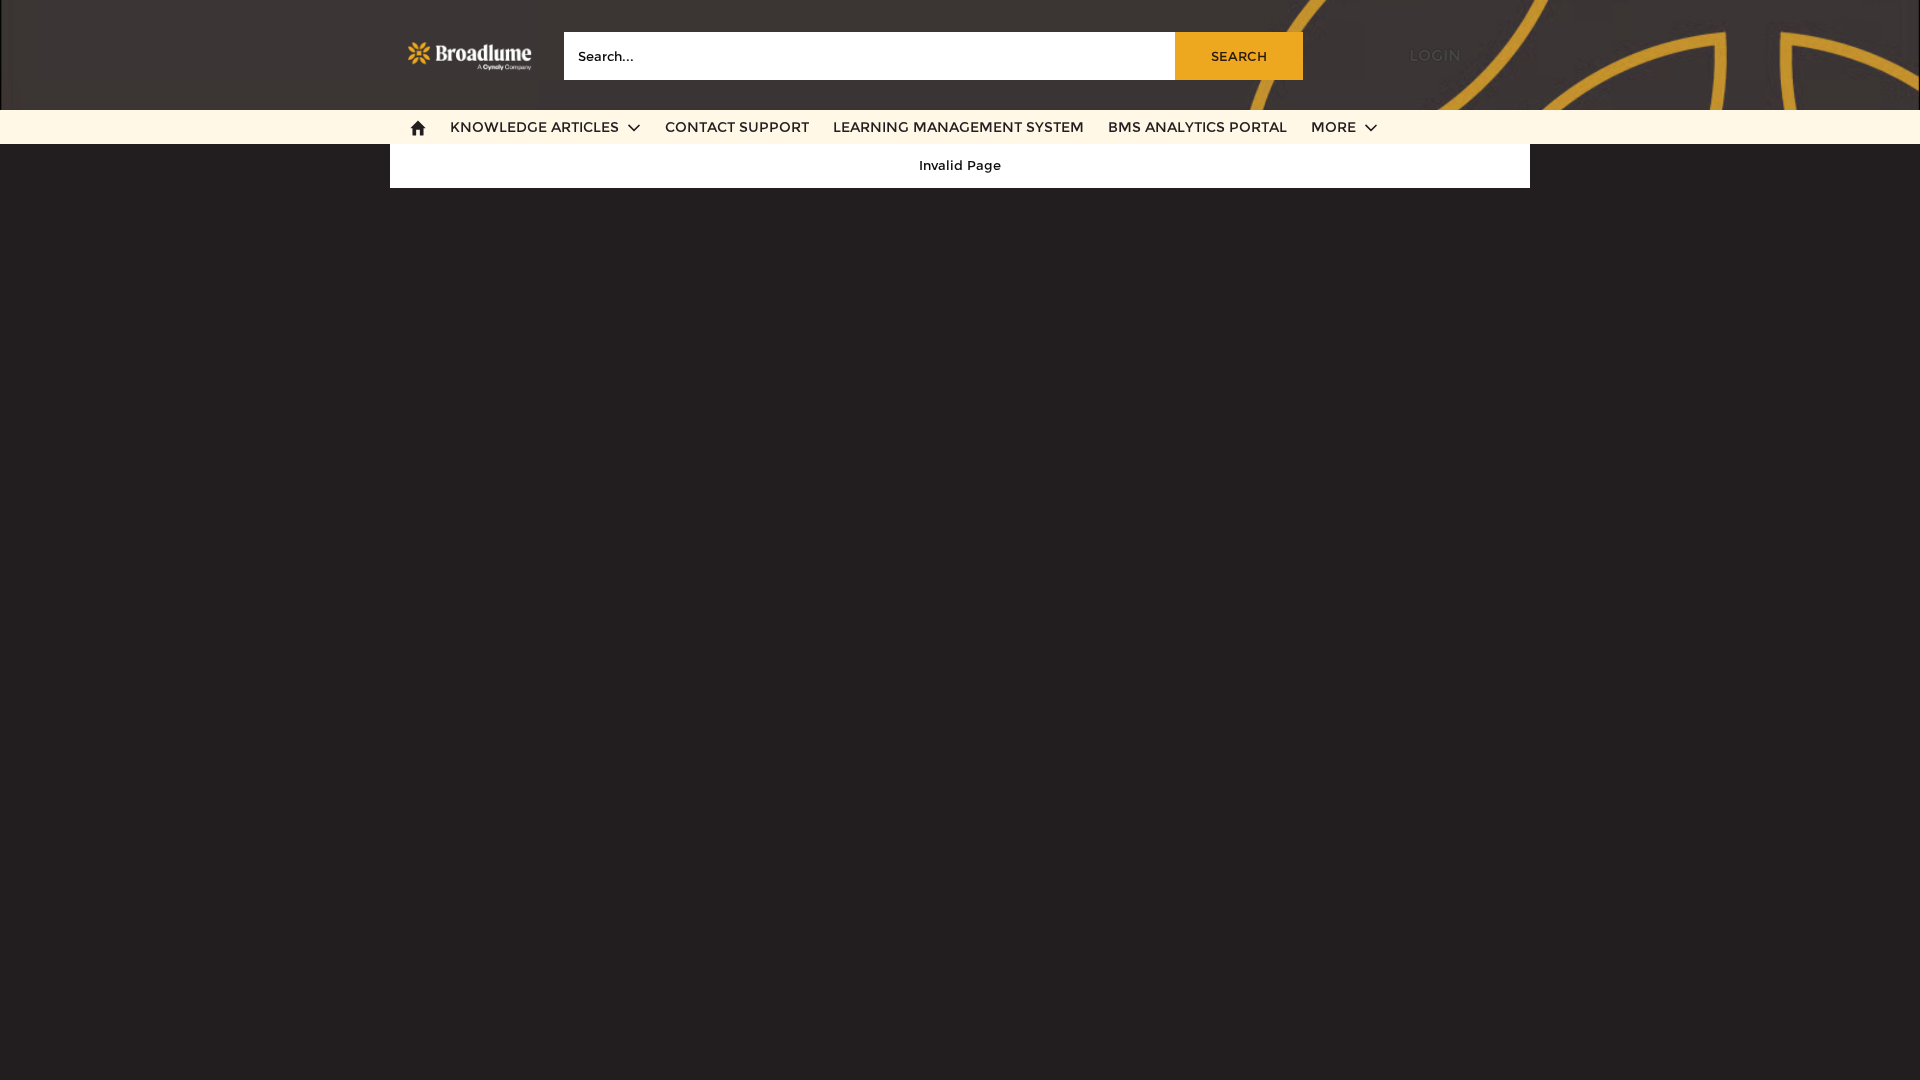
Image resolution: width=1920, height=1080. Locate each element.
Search (1239, 56)
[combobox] (933, 56)
